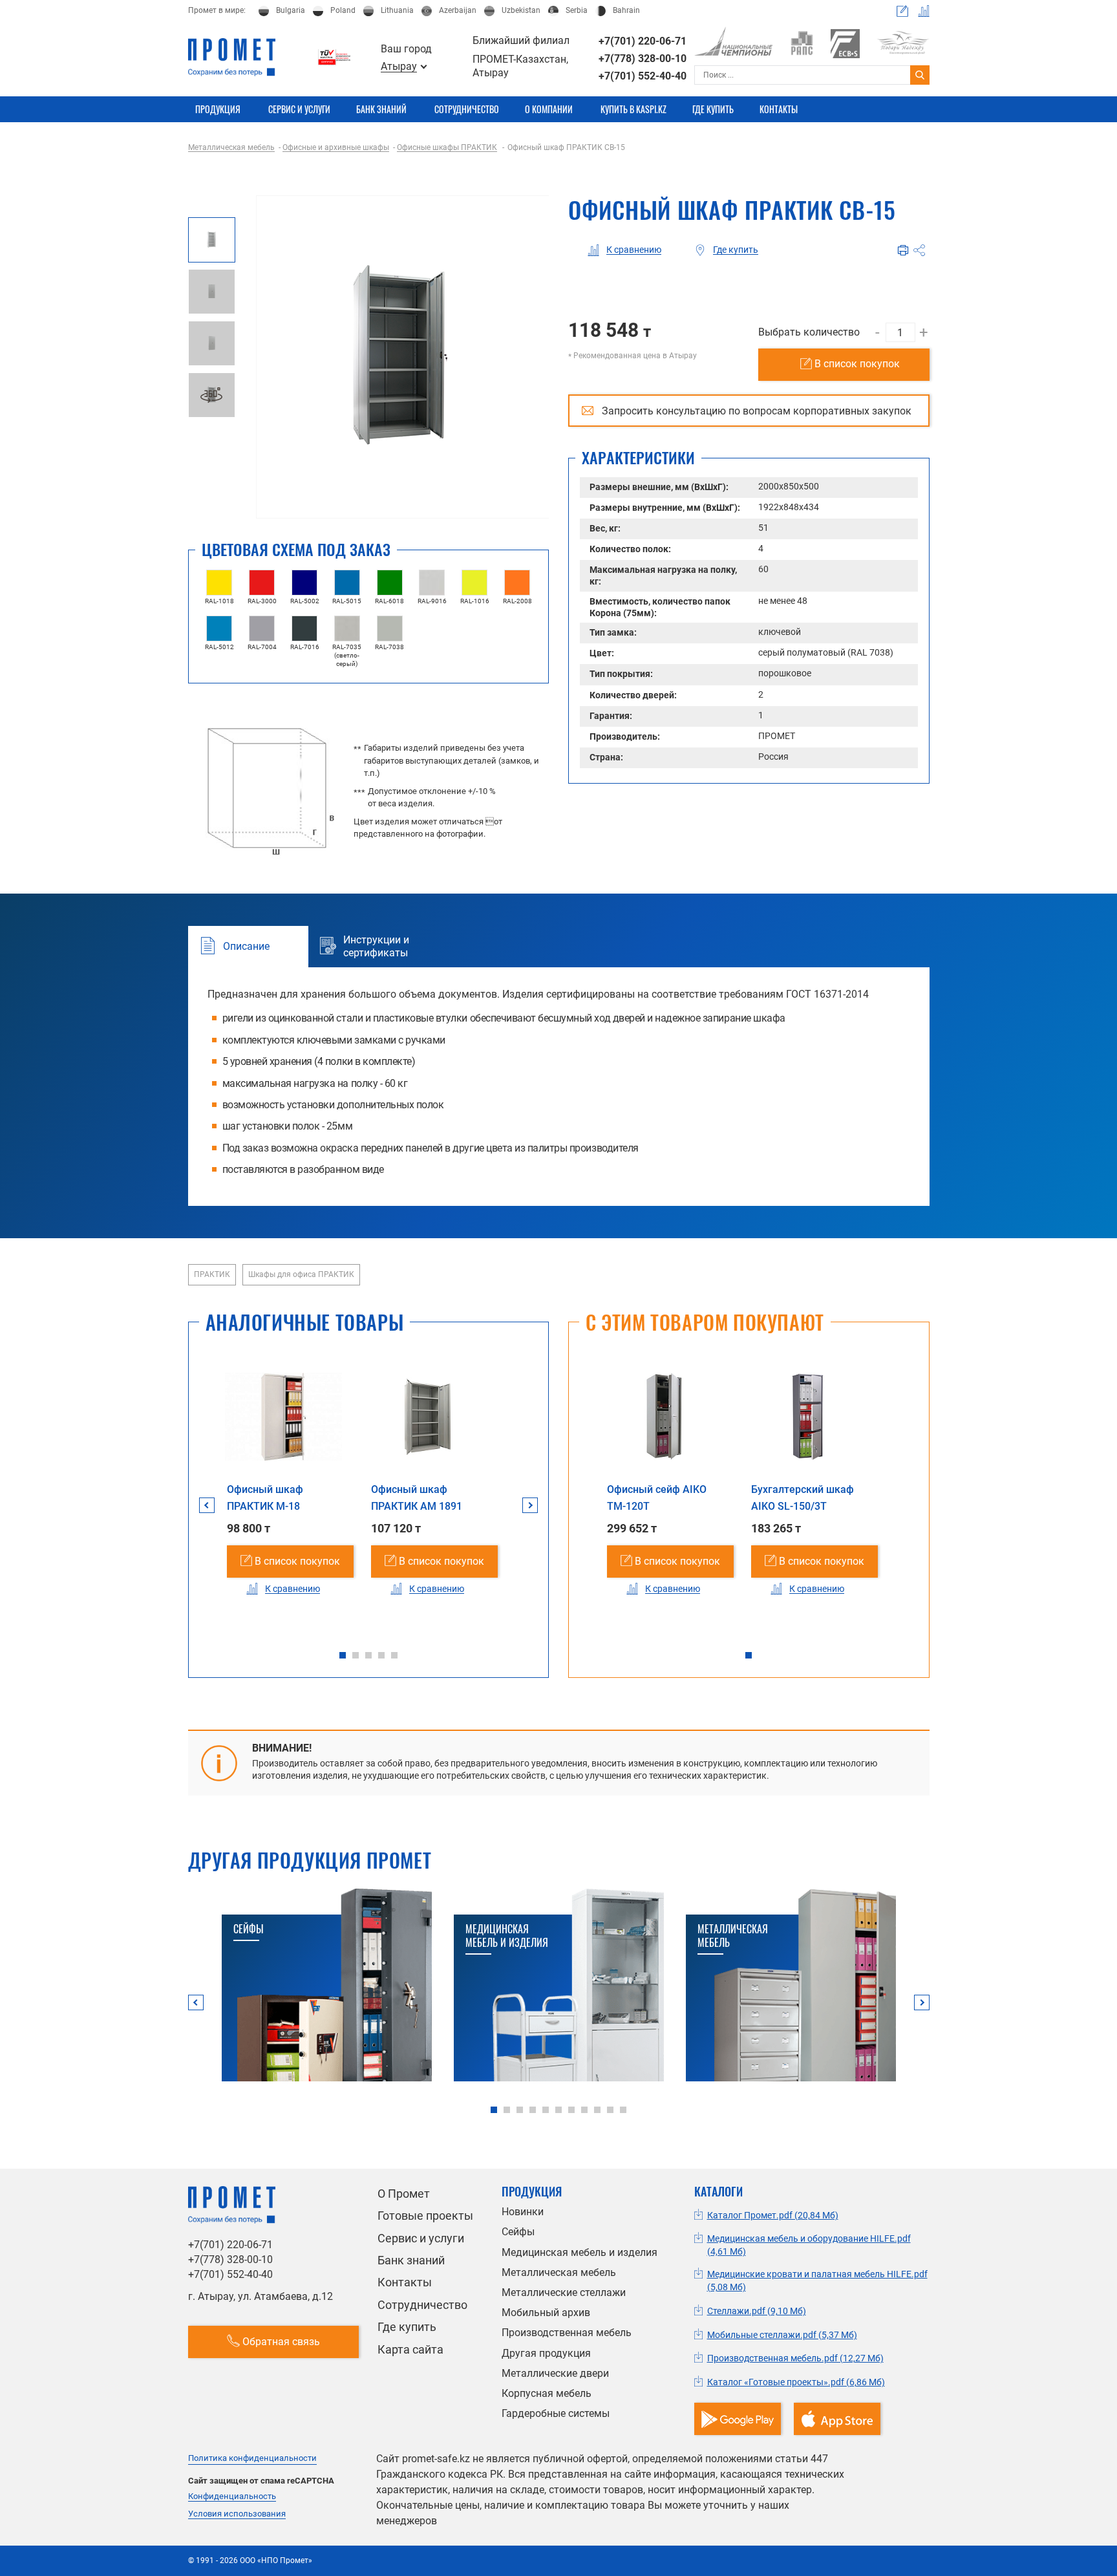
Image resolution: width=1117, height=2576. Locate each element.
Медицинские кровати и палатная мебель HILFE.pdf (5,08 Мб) (817, 2281)
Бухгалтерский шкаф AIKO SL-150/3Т (803, 1498)
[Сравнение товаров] (924, 11)
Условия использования (237, 2514)
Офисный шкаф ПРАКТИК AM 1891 (417, 1498)
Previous (207, 1505)
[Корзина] (902, 11)
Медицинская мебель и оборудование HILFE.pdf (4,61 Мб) (809, 2245)
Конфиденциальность (232, 2496)
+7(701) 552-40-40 (643, 76)
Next (530, 1505)
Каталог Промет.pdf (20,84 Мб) (773, 2215)
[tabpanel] (283, 1491)
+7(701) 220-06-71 (643, 41)
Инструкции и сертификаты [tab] (376, 947)
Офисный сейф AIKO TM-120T (657, 1498)
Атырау (399, 67)
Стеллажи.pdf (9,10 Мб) (757, 2311)
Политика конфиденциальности (252, 2458)
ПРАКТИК (212, 1274)
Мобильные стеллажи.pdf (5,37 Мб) (782, 2335)
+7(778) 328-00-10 (643, 59)
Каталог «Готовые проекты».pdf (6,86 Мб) (796, 2382)
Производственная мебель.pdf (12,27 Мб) (795, 2358)
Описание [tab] (246, 946)
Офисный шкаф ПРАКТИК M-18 (265, 1498)
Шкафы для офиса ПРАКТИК (301, 1274)
